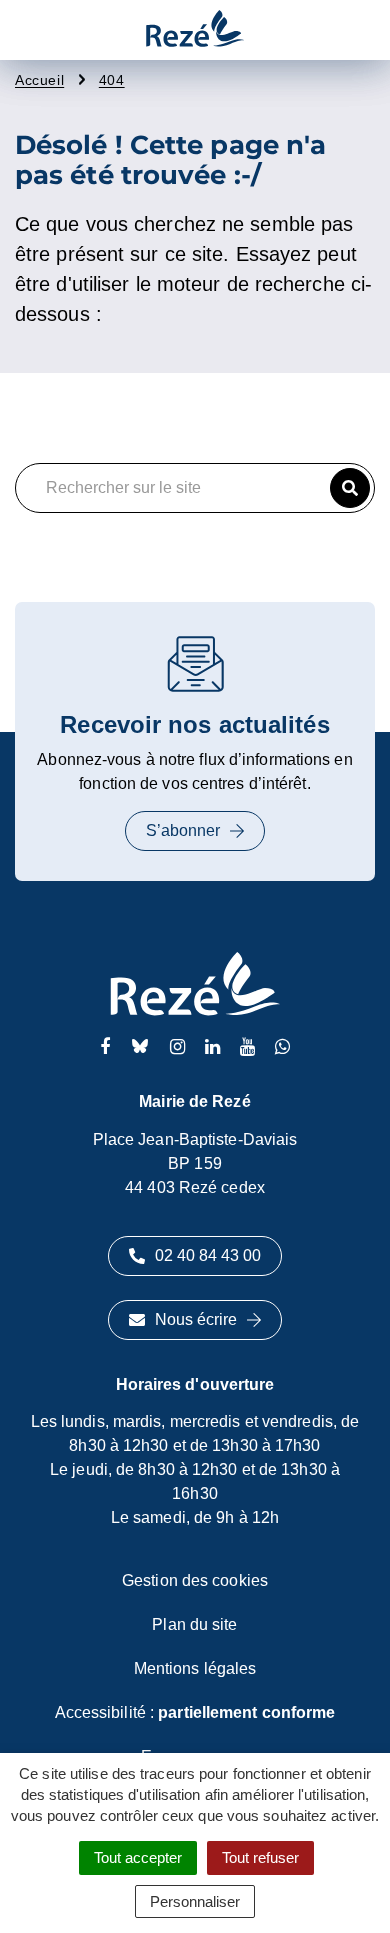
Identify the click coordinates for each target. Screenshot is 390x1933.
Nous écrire (196, 1319)
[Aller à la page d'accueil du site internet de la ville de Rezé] (195, 30)
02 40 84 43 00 (208, 1255)
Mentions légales (195, 1668)
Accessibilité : (195, 1712)
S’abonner (183, 830)
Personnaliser (195, 1901)
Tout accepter (138, 1857)
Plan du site (194, 1624)
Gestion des (195, 1580)
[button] (350, 488)
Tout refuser (260, 1857)
